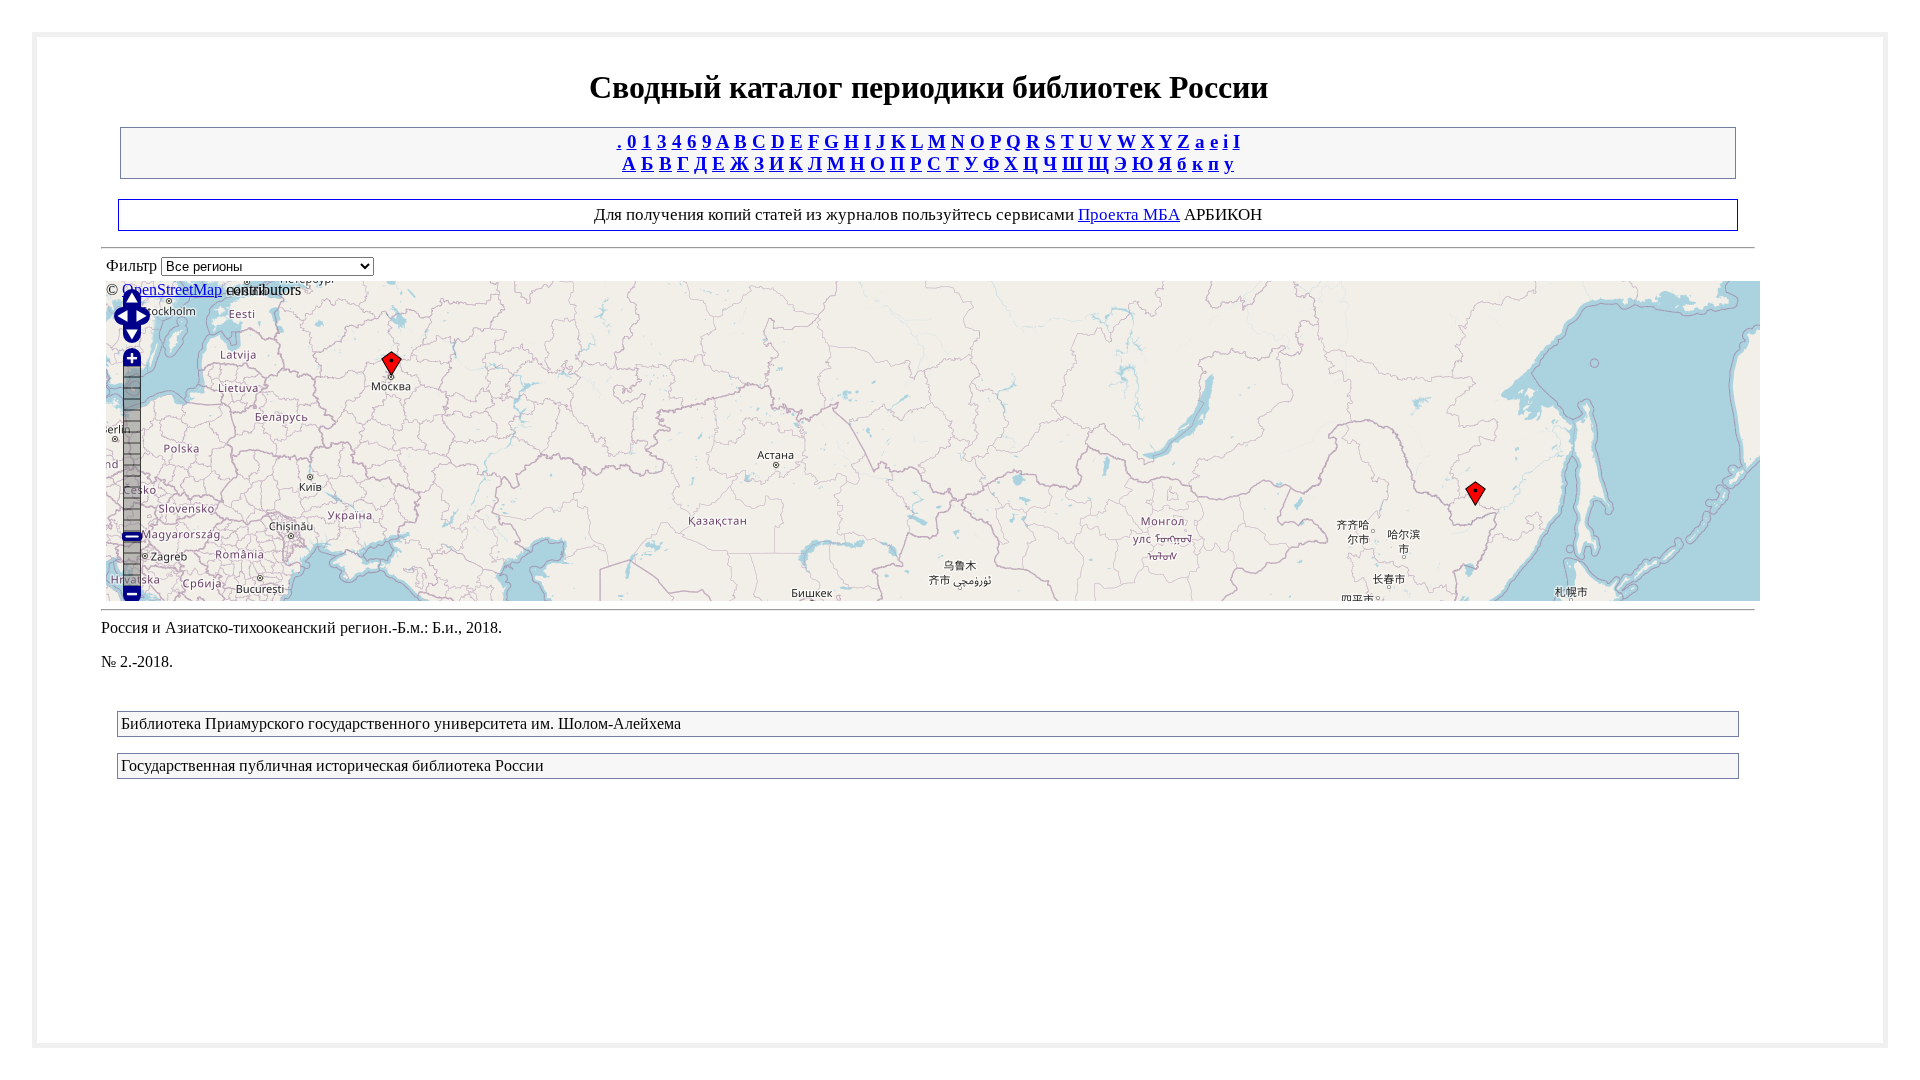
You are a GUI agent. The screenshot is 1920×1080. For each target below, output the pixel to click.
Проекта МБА (1129, 214)
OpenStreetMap (172, 289)
